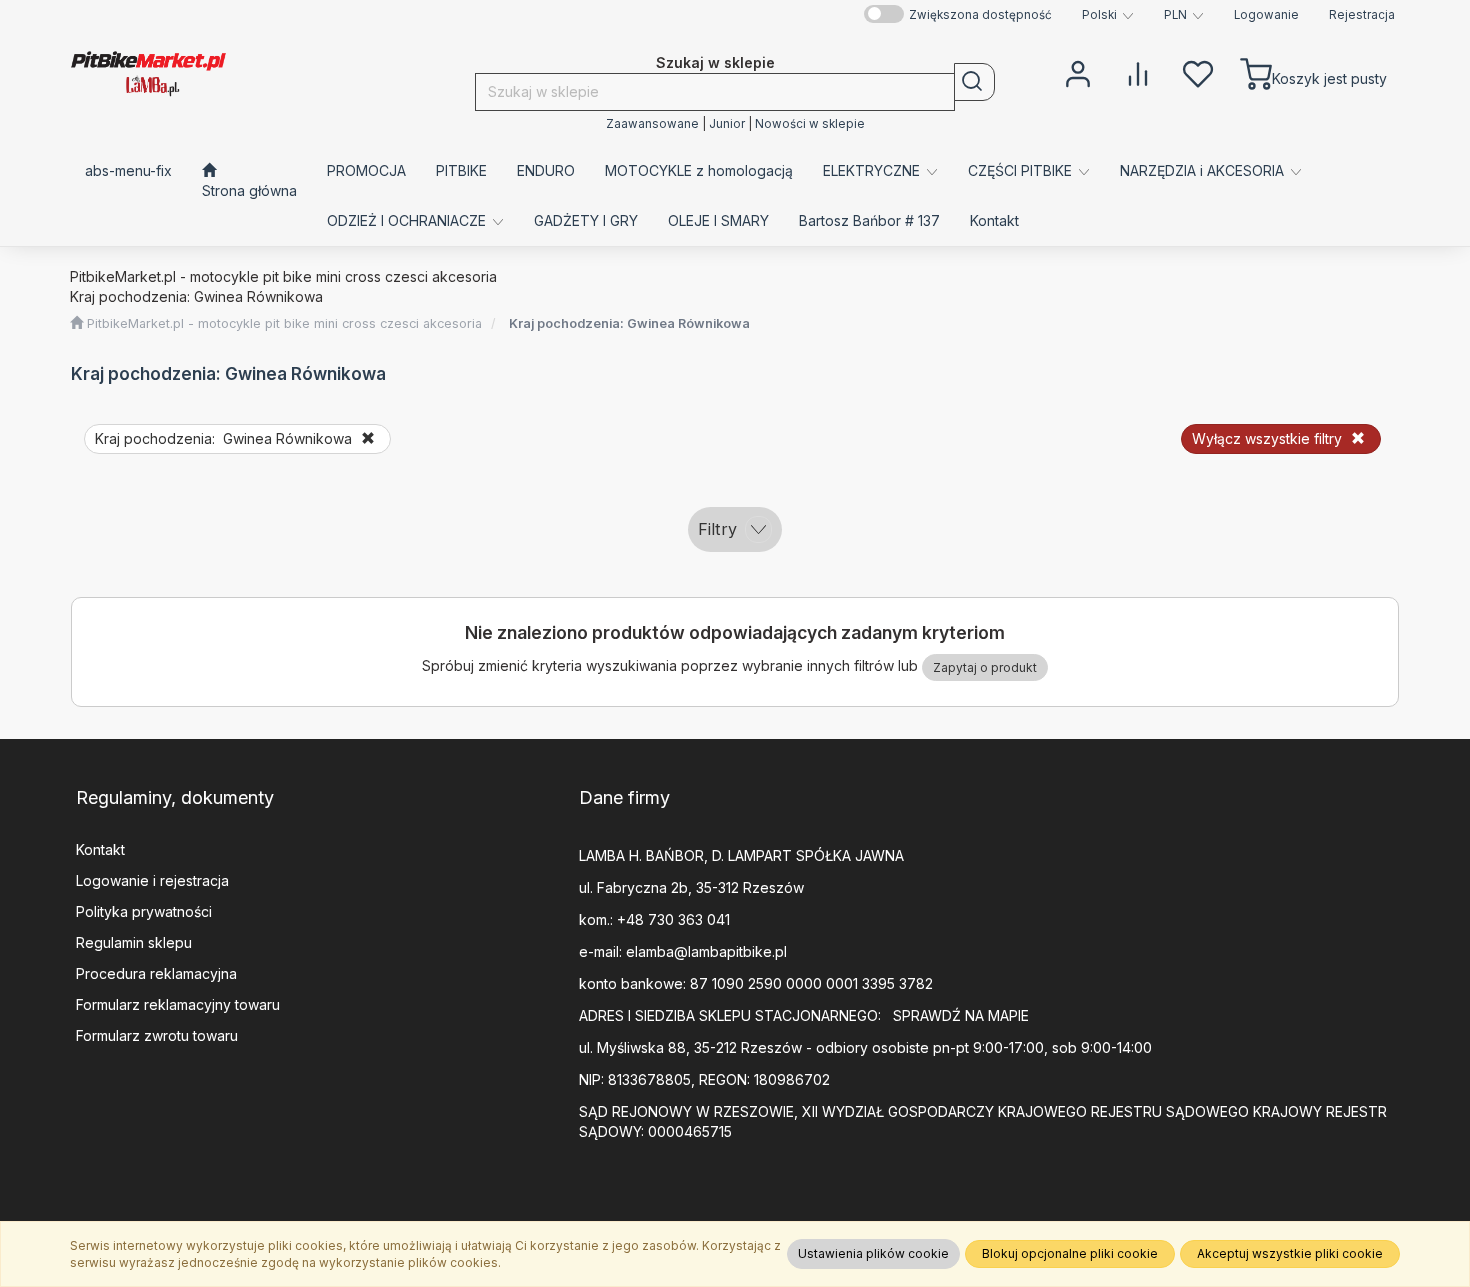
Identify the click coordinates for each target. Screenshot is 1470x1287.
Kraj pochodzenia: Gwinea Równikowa (629, 323)
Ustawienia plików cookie (873, 1253)
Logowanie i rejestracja (152, 880)
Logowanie (1266, 15)
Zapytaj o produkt (985, 667)
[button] (1108, 15)
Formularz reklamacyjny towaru (178, 1004)
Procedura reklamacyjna (156, 973)
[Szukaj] (974, 82)
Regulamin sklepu (134, 942)
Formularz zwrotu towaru (157, 1035)
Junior (727, 124)
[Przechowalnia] (1198, 72)
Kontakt (100, 849)
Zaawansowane (652, 124)
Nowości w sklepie (810, 124)
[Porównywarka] (1138, 72)
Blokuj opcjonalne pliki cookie (1070, 1253)
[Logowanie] (1078, 72)
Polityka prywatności (144, 911)
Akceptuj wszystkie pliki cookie (1290, 1253)
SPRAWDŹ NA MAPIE (961, 1015)
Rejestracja (1362, 15)
